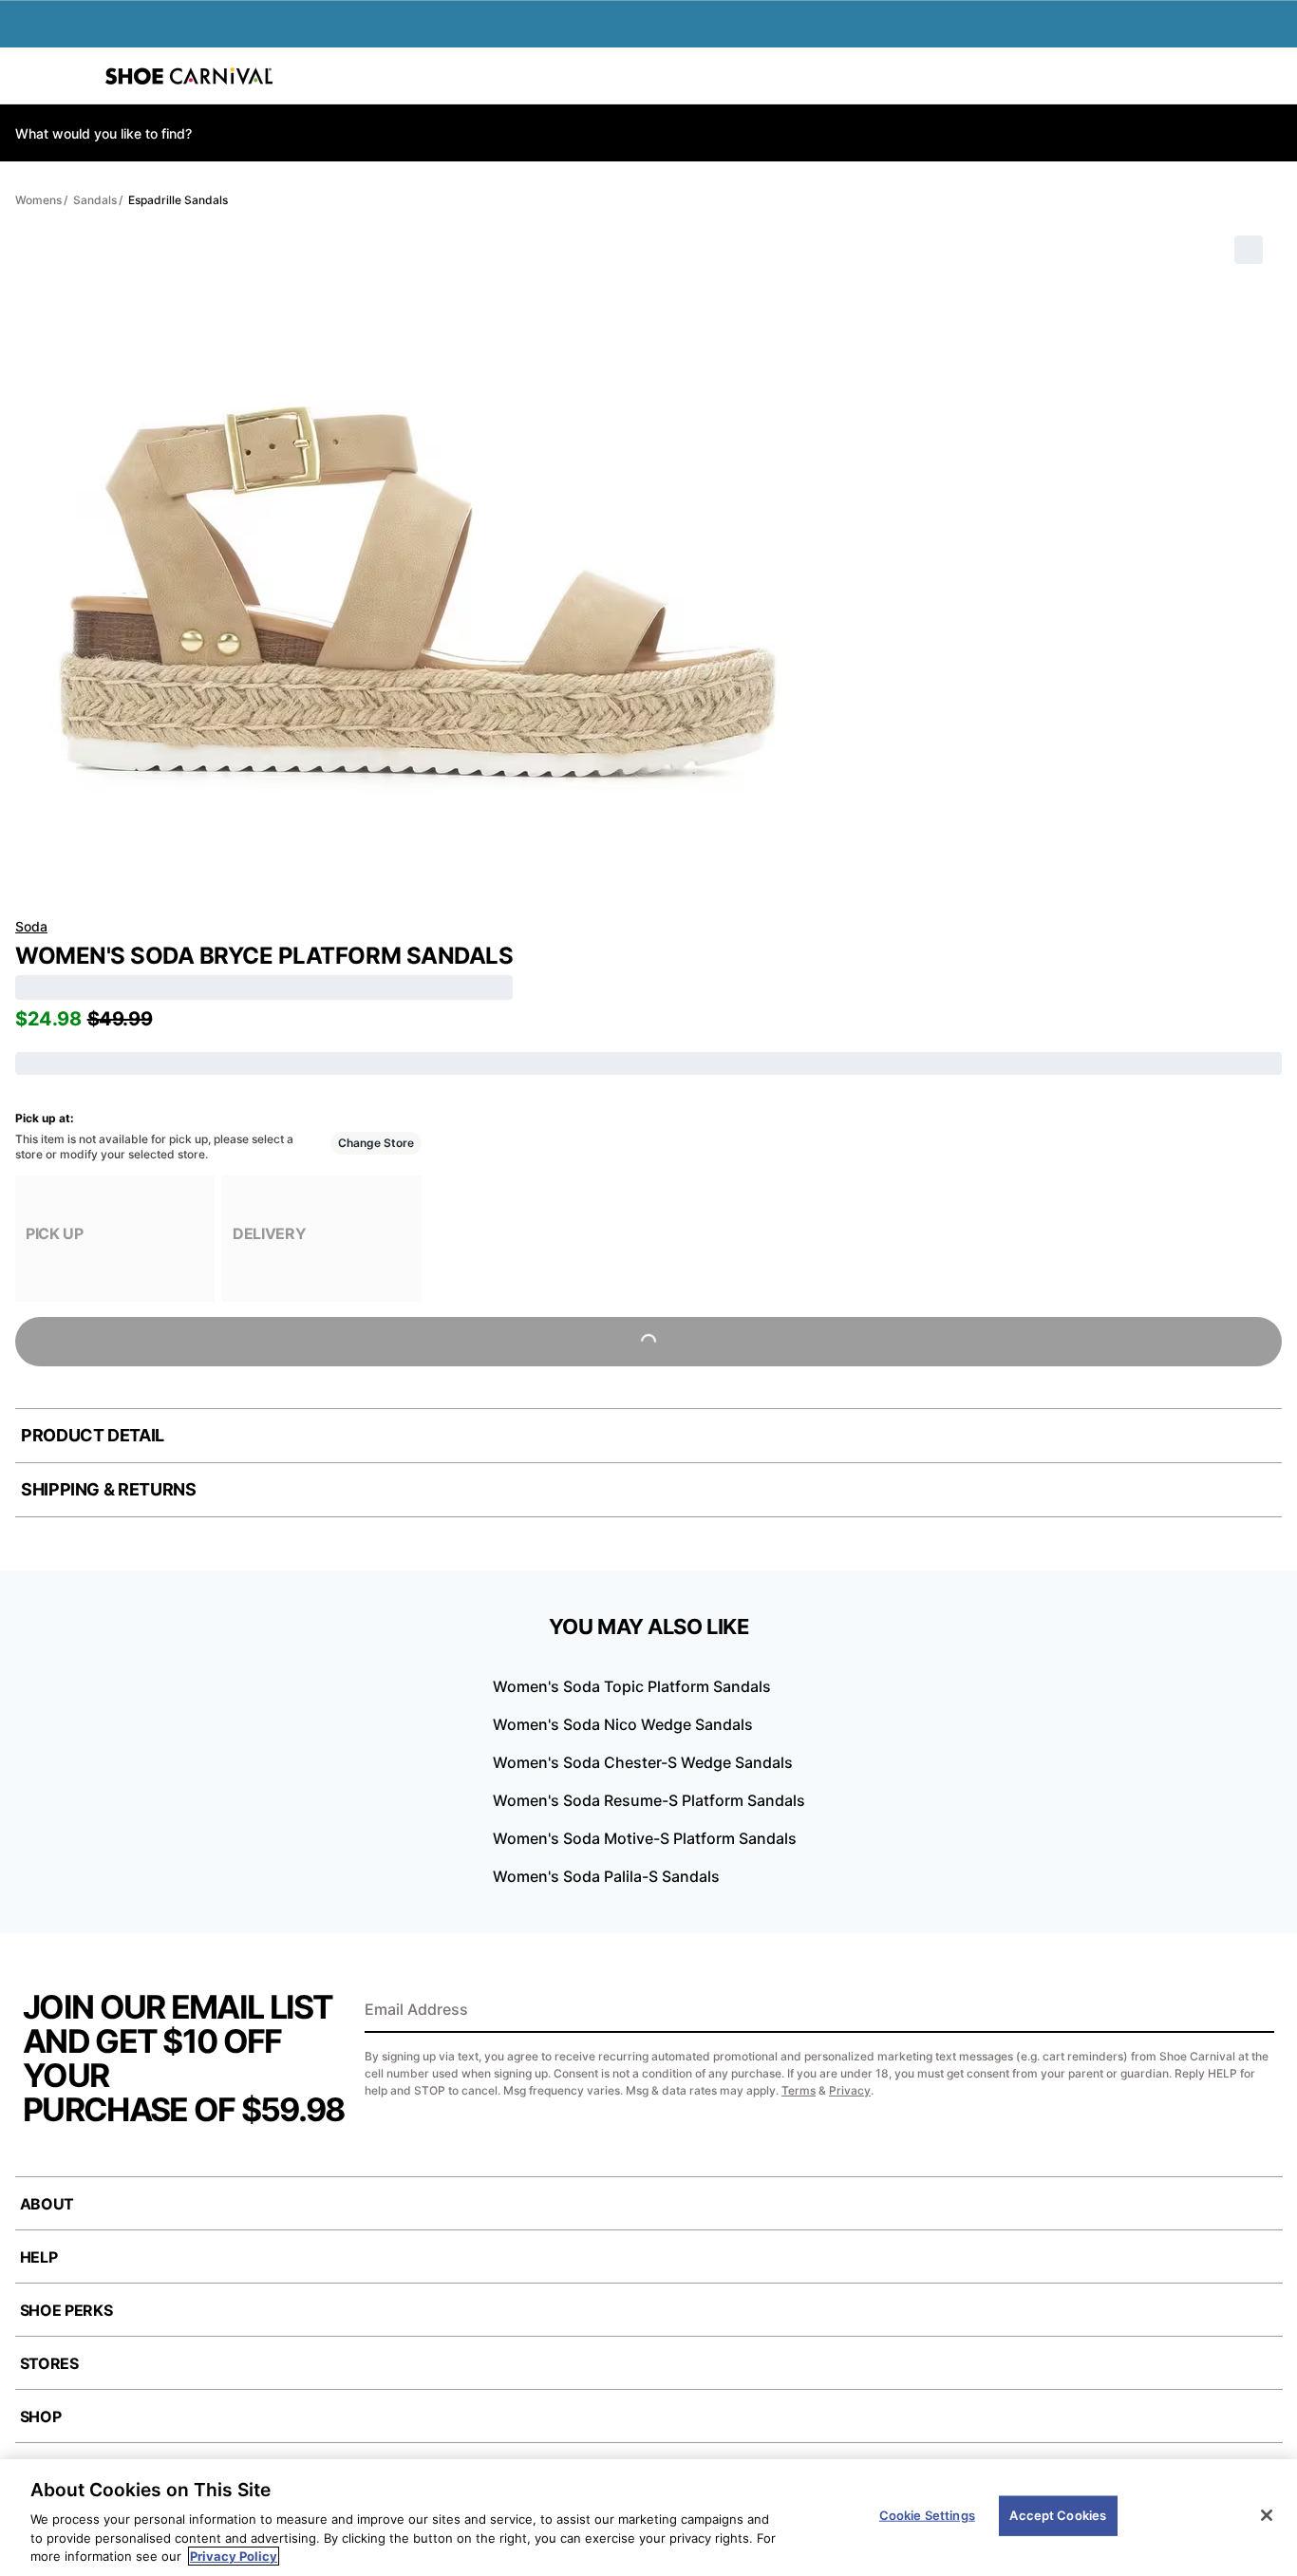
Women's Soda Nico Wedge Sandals (623, 1724)
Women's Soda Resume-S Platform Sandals (649, 1800)
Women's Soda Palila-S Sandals (606, 1876)
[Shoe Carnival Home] (189, 76)
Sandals (95, 200)
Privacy (850, 2090)
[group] (115, 1239)
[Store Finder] (73, 76)
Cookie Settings (927, 2515)
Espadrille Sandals (178, 200)
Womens (38, 200)
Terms (799, 2090)
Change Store (376, 1143)
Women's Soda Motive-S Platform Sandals (645, 1838)
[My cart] (1272, 76)
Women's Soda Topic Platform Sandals (632, 1686)
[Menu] (28, 76)
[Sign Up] (1253, 2011)
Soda (31, 926)
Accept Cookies (1058, 2515)
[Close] (1267, 2515)
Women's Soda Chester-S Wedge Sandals (643, 1762)
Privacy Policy (234, 2556)
